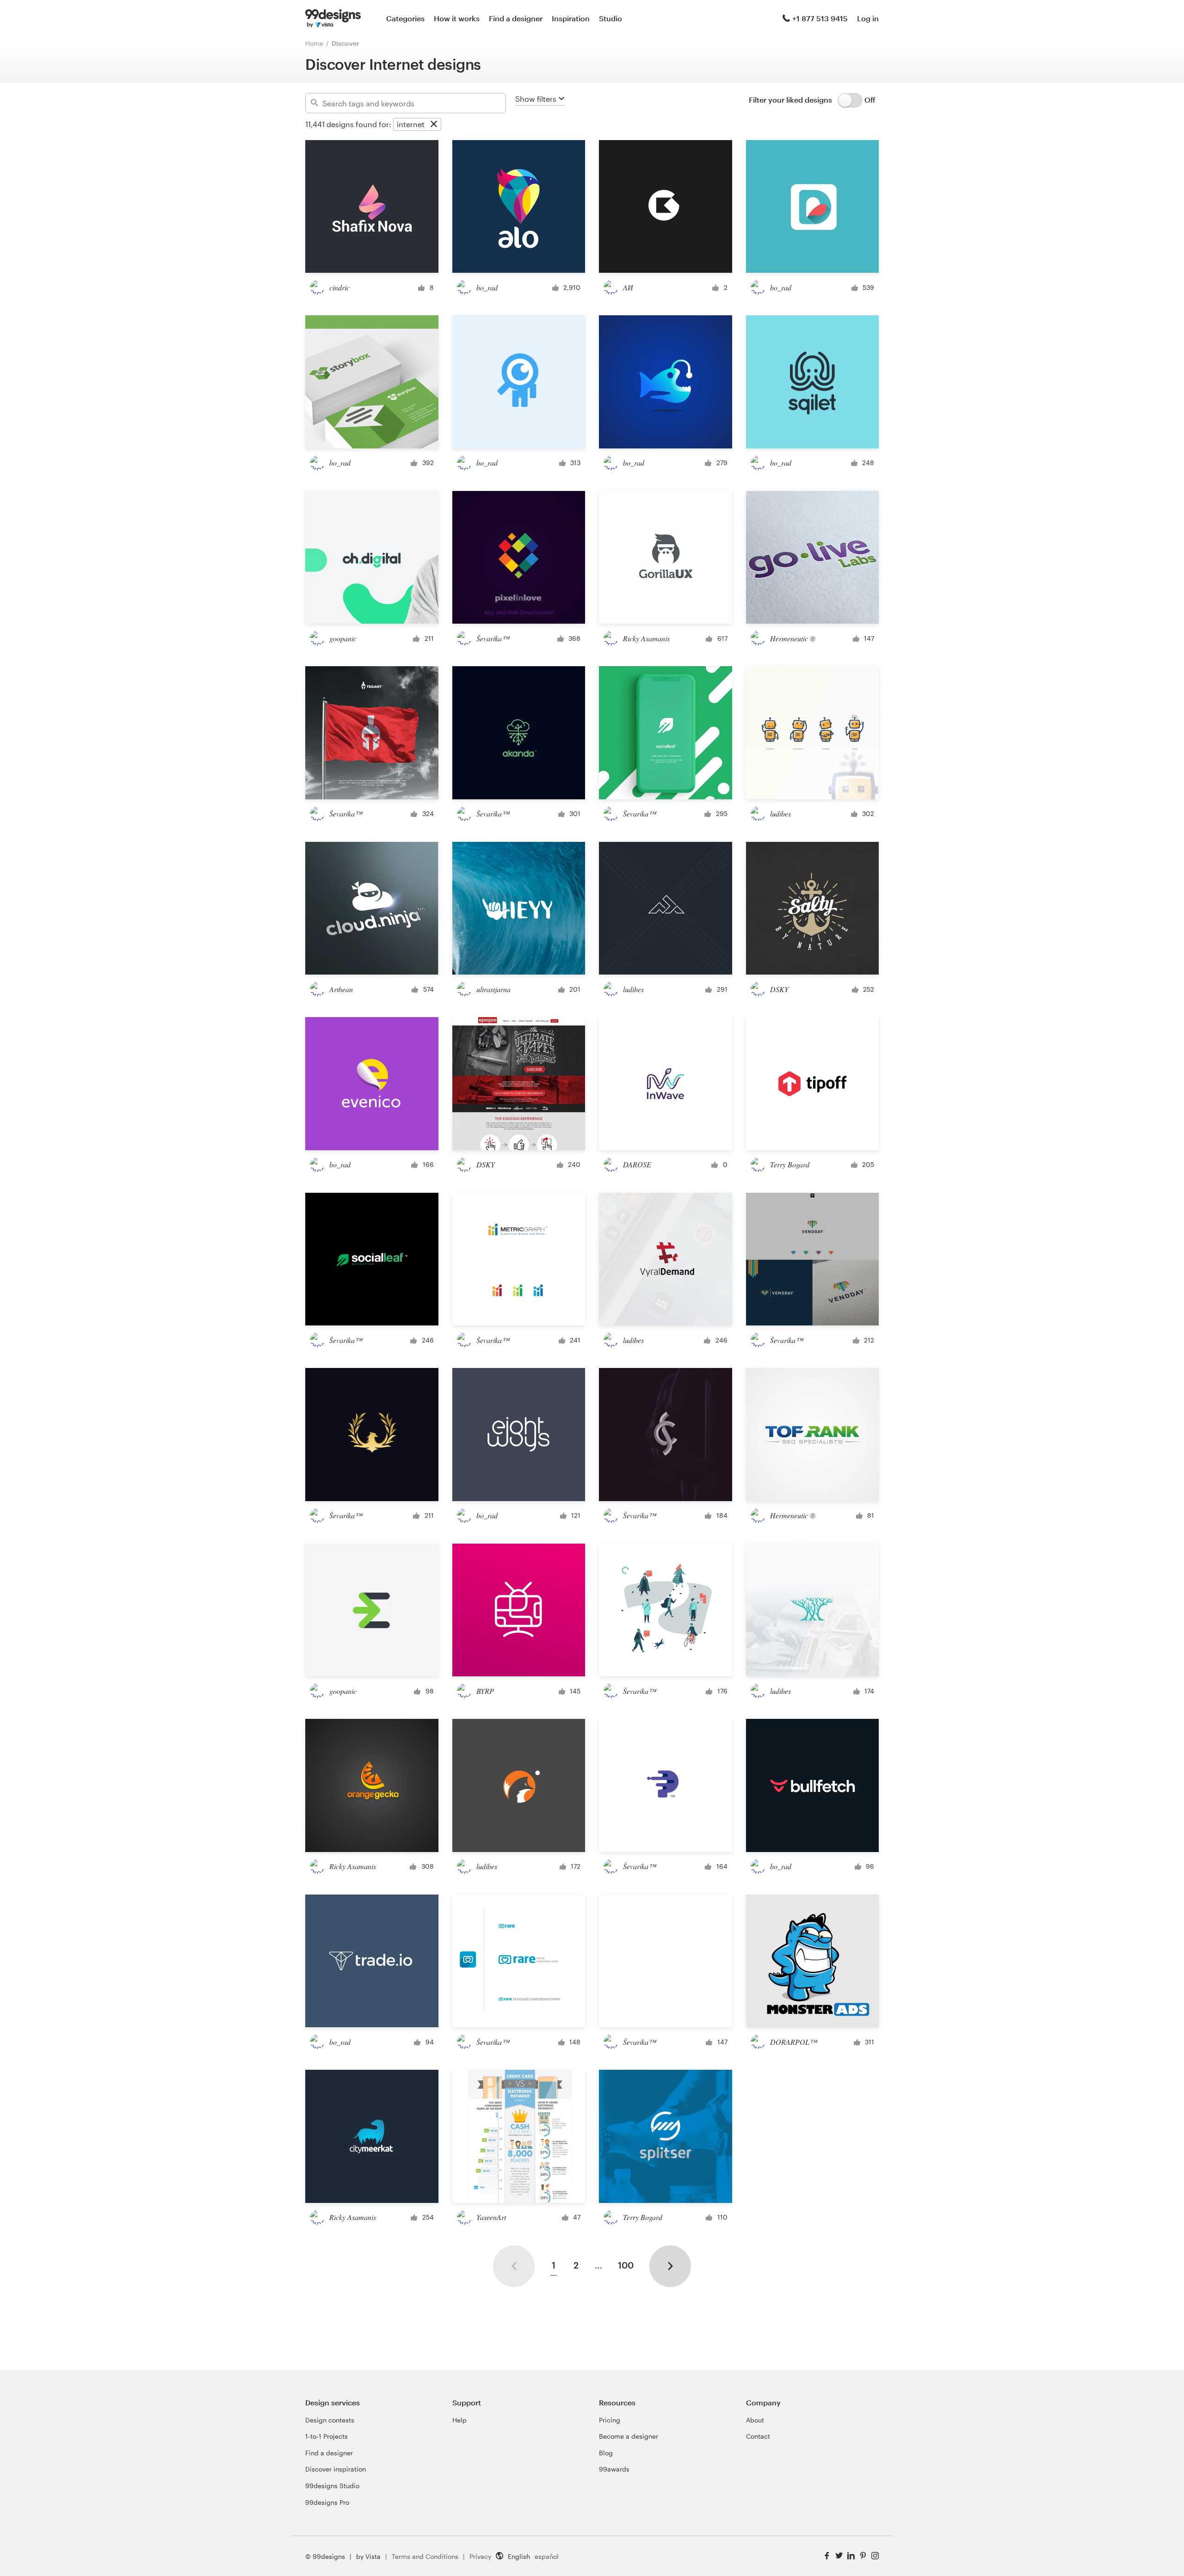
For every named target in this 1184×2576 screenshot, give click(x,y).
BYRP (485, 1691)
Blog (606, 2453)
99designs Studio (332, 2486)
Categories (405, 18)
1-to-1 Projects (327, 2436)
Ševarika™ (493, 638)
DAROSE (637, 1164)
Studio (610, 18)
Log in (868, 18)
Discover (345, 43)
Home (314, 43)
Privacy (480, 2556)
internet (411, 124)
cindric (339, 287)
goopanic (343, 638)
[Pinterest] (863, 2556)
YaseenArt (491, 2217)
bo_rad (487, 287)
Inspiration (571, 18)
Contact (758, 2436)
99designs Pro (327, 2502)
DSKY (779, 989)
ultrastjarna (493, 989)
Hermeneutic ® (793, 638)
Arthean (341, 989)
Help (459, 2420)
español (547, 2556)
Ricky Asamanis (646, 638)
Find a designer (516, 18)
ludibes (780, 813)
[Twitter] (839, 2556)
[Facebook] (827, 2556)
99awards (614, 2469)
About (755, 2420)
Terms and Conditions (425, 2556)
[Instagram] (875, 2556)
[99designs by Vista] (333, 18)
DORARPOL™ (793, 2042)
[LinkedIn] (851, 2556)
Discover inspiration (336, 2469)
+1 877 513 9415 (820, 18)
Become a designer (629, 2436)
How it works (457, 18)
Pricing (610, 2420)
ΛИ (628, 287)
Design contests (330, 2420)
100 (626, 2265)
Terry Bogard (790, 1164)
